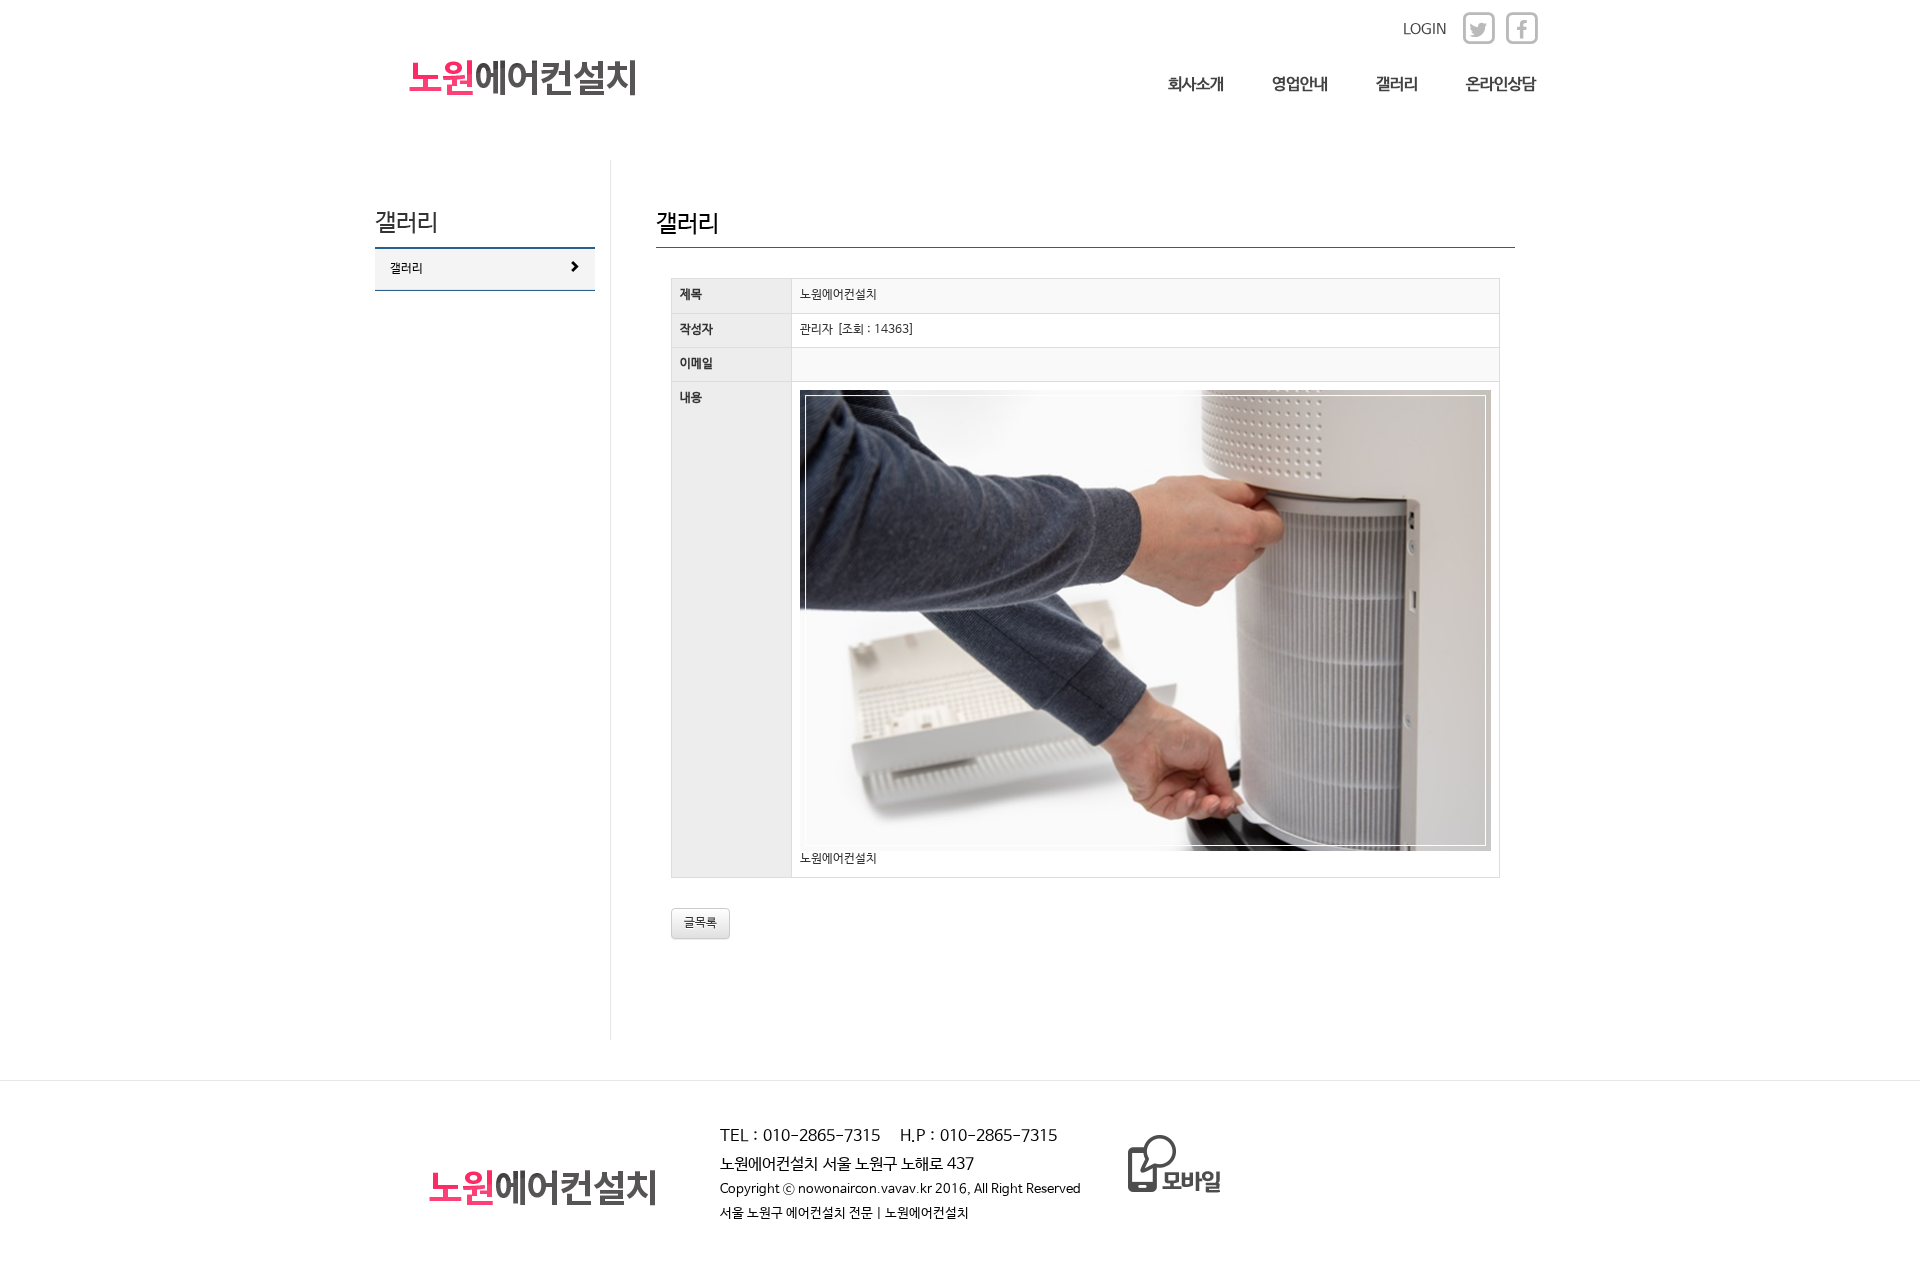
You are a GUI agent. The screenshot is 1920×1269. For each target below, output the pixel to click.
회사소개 (1196, 84)
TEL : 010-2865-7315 (800, 1136)
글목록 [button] (700, 923)
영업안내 (1300, 84)
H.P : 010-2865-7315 (978, 1136)
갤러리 (1397, 84)
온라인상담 (1501, 84)
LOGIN (1425, 29)
